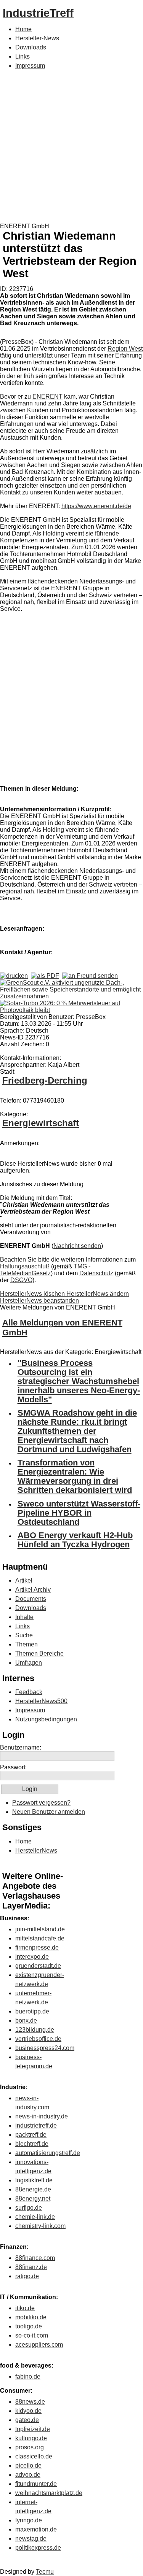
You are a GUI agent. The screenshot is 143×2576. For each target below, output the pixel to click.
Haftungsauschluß (25, 1266)
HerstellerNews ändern (98, 1294)
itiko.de (25, 2308)
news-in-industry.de (42, 2116)
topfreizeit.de (33, 2429)
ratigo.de (27, 2276)
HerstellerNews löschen (33, 1294)
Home (23, 29)
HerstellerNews (36, 1851)
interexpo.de (32, 1957)
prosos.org (30, 2447)
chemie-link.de (35, 2217)
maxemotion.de (36, 2529)
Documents (31, 1599)
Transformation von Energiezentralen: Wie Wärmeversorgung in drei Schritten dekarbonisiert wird (75, 1476)
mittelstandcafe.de (40, 1938)
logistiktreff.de (34, 2180)
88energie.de (33, 2189)
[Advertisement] (71, 148)
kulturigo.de (31, 2438)
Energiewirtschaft (41, 1123)
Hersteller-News (37, 38)
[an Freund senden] (90, 976)
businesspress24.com (45, 2048)
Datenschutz (96, 1273)
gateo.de (27, 2420)
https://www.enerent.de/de (96, 506)
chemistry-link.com (40, 2226)
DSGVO (21, 1280)
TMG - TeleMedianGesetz (45, 1270)
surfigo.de (29, 2208)
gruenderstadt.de (38, 1966)
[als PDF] (45, 976)
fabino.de (28, 2377)
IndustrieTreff (38, 13)
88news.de (30, 2402)
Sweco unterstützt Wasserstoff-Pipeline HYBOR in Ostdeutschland (79, 1513)
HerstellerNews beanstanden (39, 1301)
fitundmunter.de (36, 2484)
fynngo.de (29, 2520)
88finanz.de (31, 2267)
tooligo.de (29, 2326)
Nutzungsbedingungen (46, 1719)
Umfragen (29, 1663)
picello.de (28, 2466)
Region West (125, 349)
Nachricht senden (77, 1246)
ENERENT (47, 396)
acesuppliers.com (39, 2345)
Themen (27, 1644)
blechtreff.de (32, 2144)
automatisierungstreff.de (48, 2153)
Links (22, 56)
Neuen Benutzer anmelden (49, 1812)
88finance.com (35, 2258)
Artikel (24, 1580)
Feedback (29, 1692)
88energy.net (33, 2199)
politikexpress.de (38, 2548)
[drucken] (14, 976)
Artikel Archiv (33, 1590)
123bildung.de (35, 2030)
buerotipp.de (32, 2011)
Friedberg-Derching (45, 1080)
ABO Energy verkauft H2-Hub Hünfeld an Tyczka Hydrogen (75, 1540)
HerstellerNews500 (41, 1701)
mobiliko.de (31, 2317)
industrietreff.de (36, 2125)
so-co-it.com (32, 2335)
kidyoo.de (28, 2411)
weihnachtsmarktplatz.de (49, 2493)
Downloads (31, 47)
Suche (24, 1635)
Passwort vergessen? (41, 1803)
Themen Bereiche (39, 1654)
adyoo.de (28, 2475)
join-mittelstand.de (40, 1929)
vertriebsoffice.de (38, 2039)
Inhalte (24, 1617)
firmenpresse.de (37, 1947)
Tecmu (45, 2572)
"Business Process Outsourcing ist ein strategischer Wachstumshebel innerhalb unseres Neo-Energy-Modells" (79, 1381)
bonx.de (26, 2021)
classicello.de (34, 2456)
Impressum (30, 66)
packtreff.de (31, 2135)
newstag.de (31, 2539)
